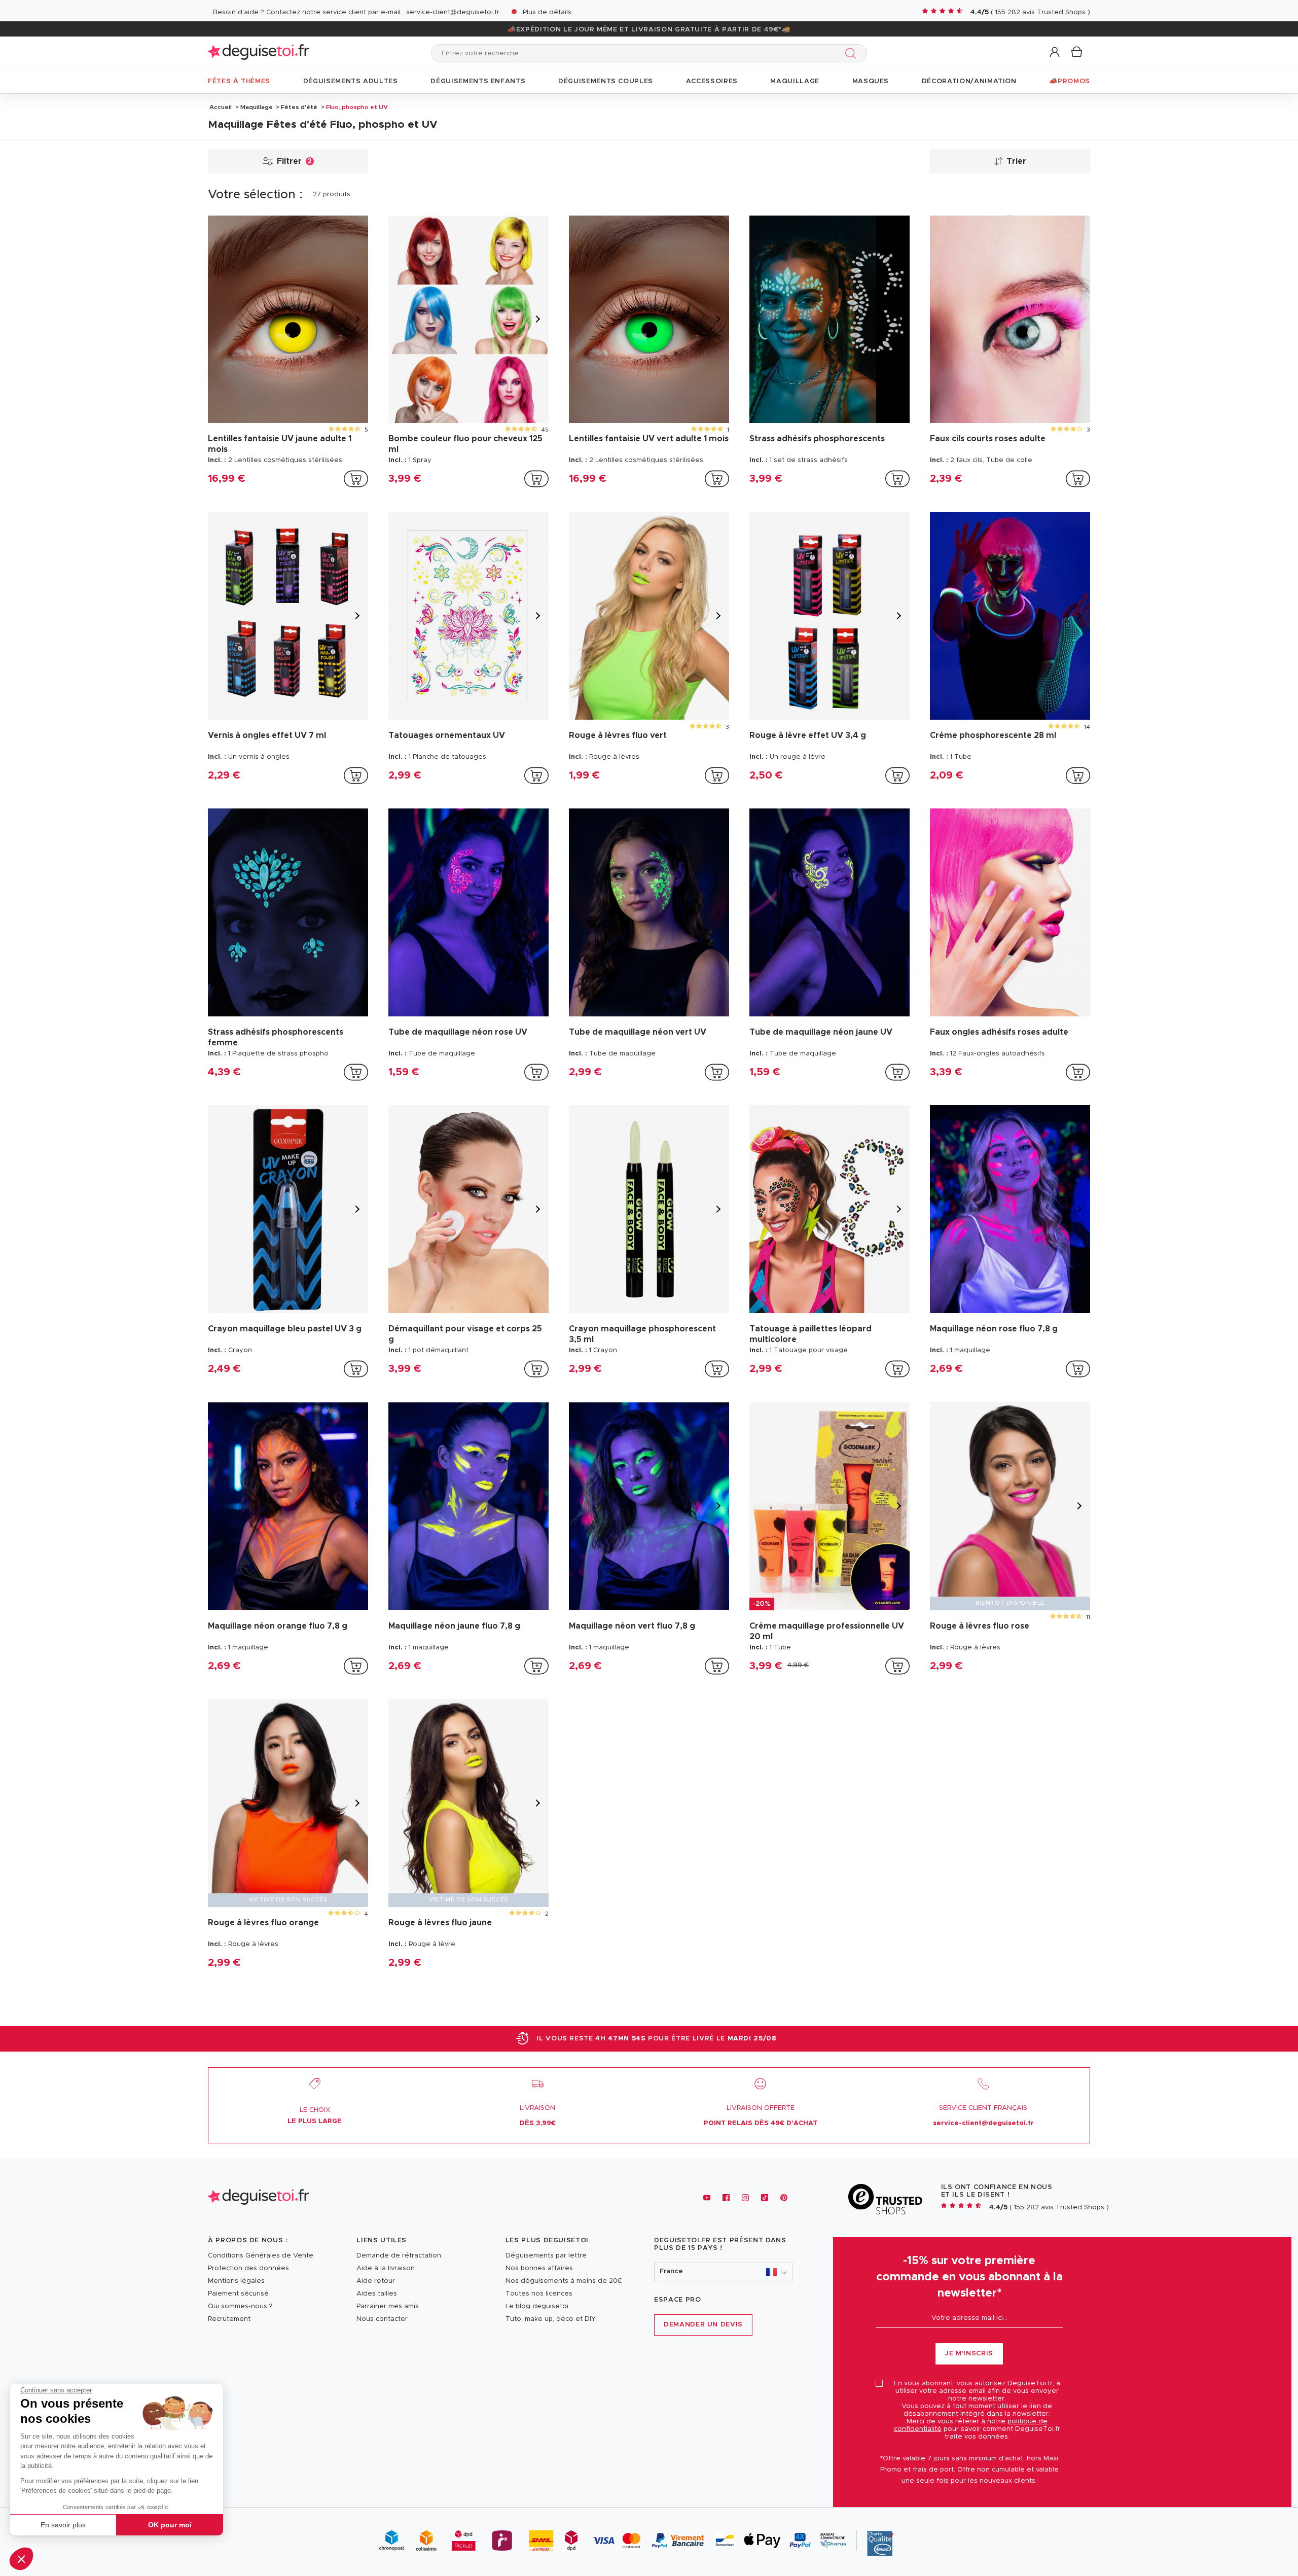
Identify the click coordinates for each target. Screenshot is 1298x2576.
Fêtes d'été (299, 107)
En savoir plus (63, 2525)
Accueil (221, 107)
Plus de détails (547, 12)
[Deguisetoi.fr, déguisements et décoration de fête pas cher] (259, 53)
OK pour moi (170, 2525)
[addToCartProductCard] (356, 479)
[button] (21, 2559)
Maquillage (257, 107)
